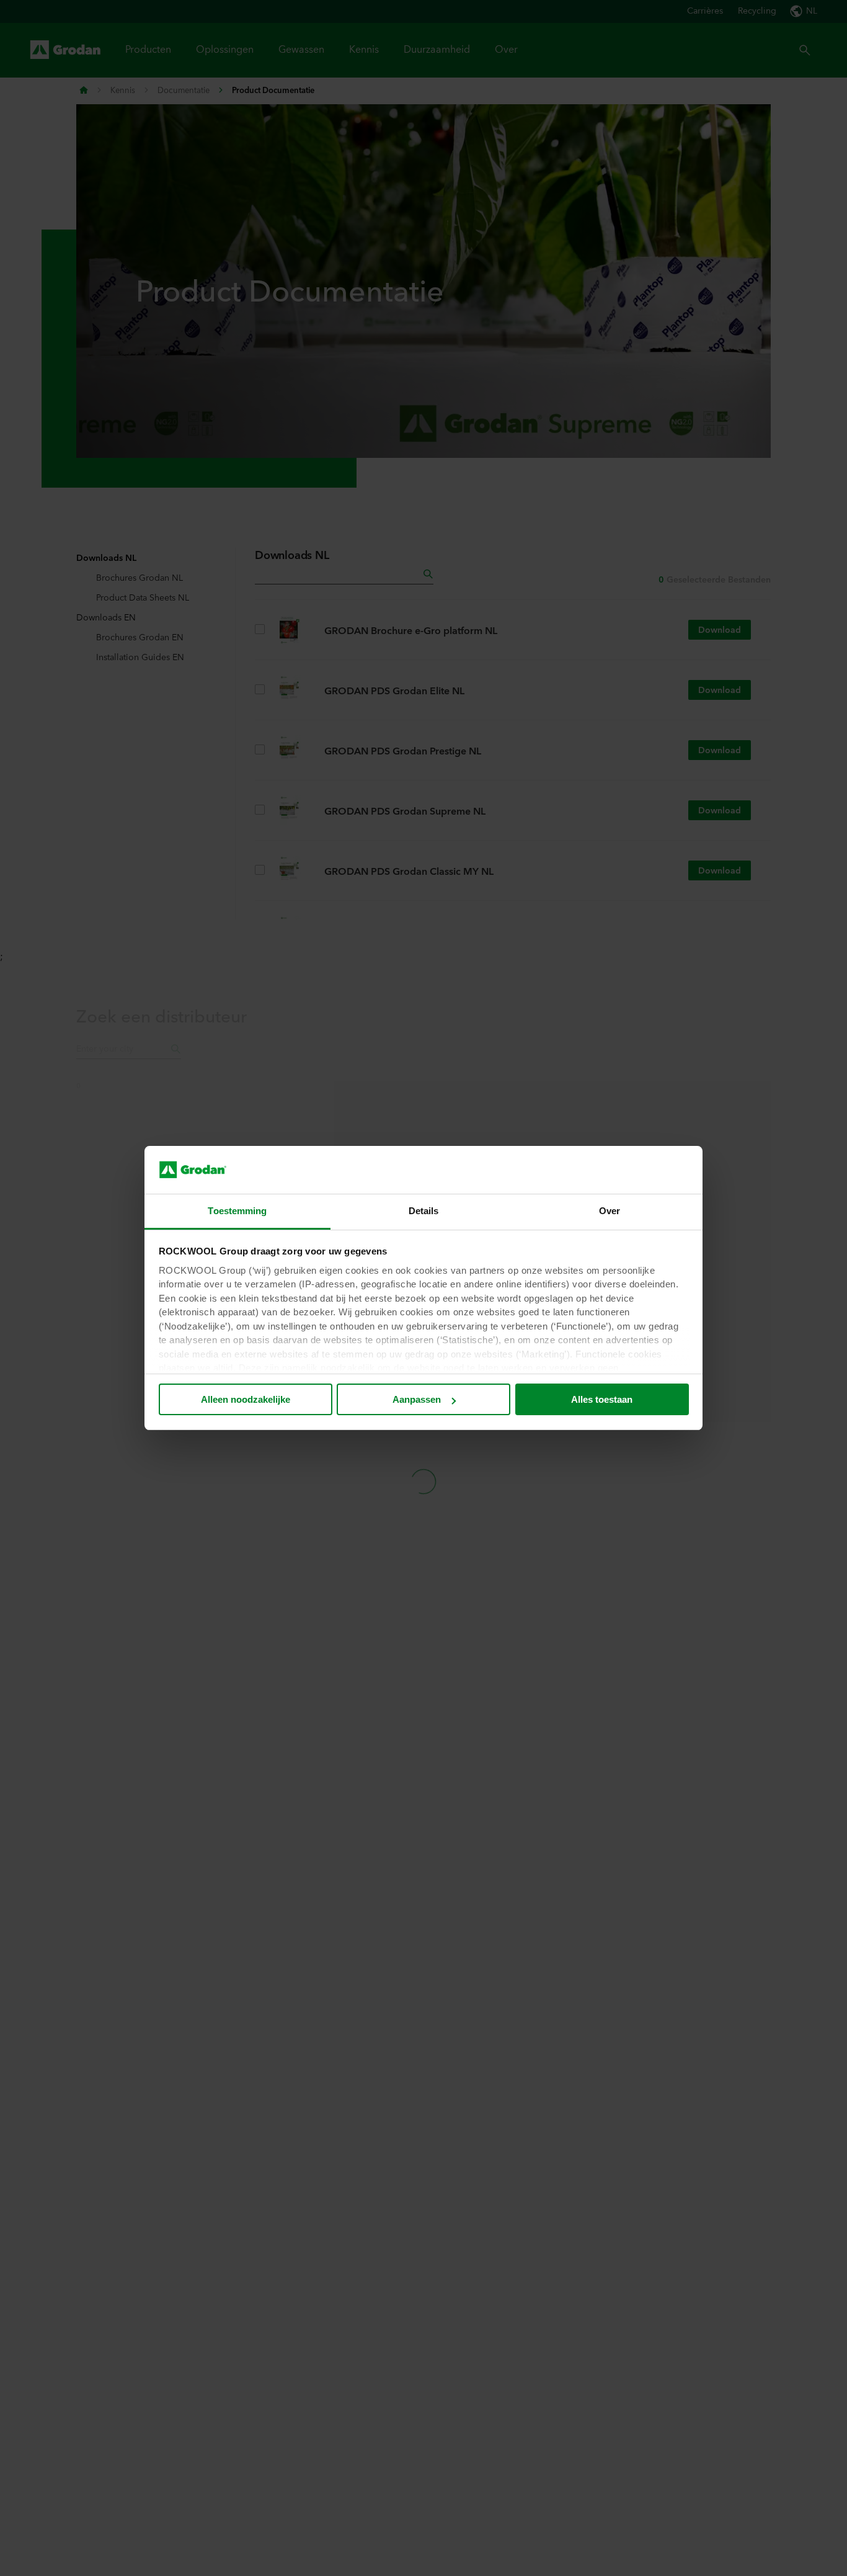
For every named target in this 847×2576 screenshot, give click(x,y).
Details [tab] (424, 1211)
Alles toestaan (602, 1399)
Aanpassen (417, 1399)
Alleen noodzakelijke (246, 1399)
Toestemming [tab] (237, 1211)
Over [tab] (610, 1211)
